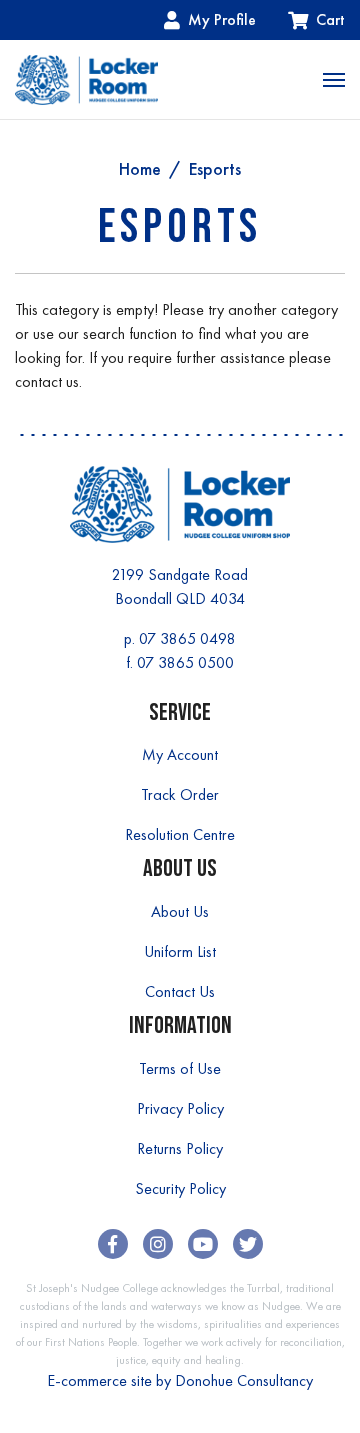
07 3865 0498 (187, 638)
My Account (180, 754)
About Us (180, 911)
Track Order (180, 794)
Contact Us (180, 991)
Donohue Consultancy (244, 1380)
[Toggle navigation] (334, 80)
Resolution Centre (180, 834)
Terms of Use (180, 1068)
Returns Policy (180, 1148)
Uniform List (180, 951)
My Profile (222, 19)
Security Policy (180, 1188)
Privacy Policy (180, 1108)
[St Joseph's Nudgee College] (86, 79)
